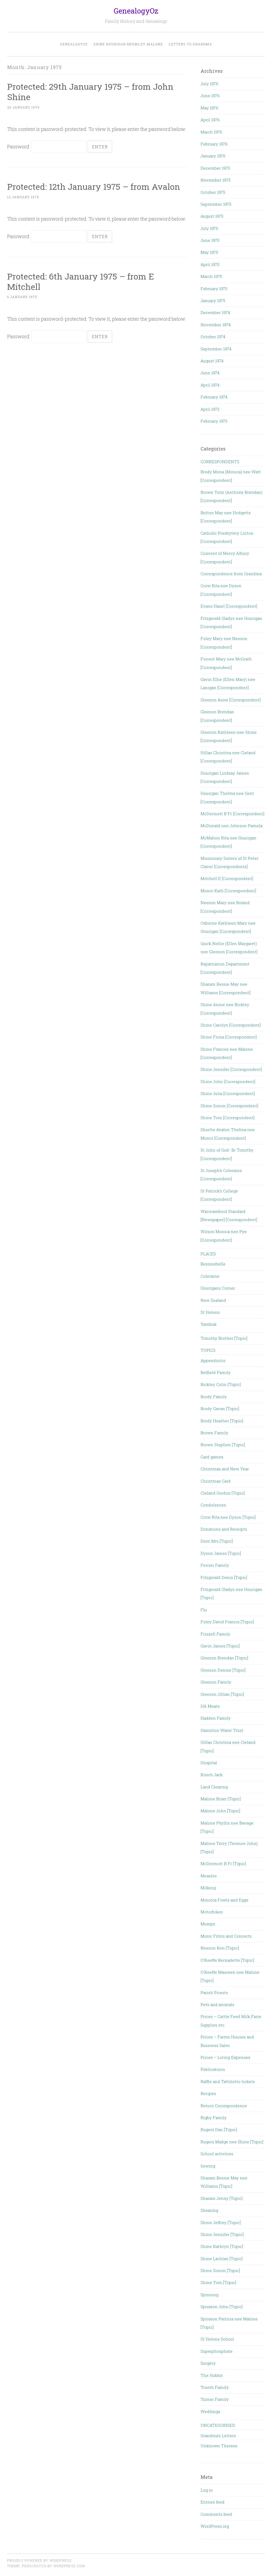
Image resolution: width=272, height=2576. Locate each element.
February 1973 (214, 421)
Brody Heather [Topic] (222, 1421)
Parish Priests (214, 1993)
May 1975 (209, 252)
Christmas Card (216, 1481)
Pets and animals (217, 2004)
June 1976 (210, 96)
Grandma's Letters (218, 2436)
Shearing (209, 2210)
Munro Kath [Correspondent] (228, 891)
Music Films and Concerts (226, 1936)
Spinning (209, 2295)
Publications (213, 2069)
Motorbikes (212, 1912)
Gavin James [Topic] (220, 1646)
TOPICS (208, 1350)
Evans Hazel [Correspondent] (229, 606)
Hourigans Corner (218, 1288)
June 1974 (210, 373)
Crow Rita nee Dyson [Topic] (228, 1517)
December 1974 (215, 312)
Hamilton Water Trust (222, 1730)
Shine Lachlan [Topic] (222, 2259)
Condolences (213, 1505)
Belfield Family (216, 1372)
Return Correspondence (224, 2106)
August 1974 (212, 361)
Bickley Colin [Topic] (221, 1384)
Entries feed (212, 2502)
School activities (217, 2154)
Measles (209, 1876)
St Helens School (217, 2339)
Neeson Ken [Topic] (220, 1948)
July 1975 (209, 228)
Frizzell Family (215, 1634)
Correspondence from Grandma (231, 574)
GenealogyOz (136, 11)
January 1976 (213, 156)
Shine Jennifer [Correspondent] (231, 1069)
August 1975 (212, 216)
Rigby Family (214, 2118)
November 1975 (216, 180)
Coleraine (210, 1276)
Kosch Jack (212, 1775)
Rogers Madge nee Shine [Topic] (232, 2142)
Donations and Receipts (224, 1529)
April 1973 (210, 409)
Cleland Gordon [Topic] (223, 1493)
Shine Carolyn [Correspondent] (231, 1025)
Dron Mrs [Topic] (217, 1541)
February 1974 (214, 397)
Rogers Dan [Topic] (219, 2130)
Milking (208, 1888)
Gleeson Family (216, 1682)
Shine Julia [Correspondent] (228, 1093)
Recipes (208, 2093)
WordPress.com (69, 2566)
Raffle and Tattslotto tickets (228, 2081)
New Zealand (213, 1300)
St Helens (210, 1312)
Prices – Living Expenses (225, 2057)
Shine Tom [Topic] (218, 2282)
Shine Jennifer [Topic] (222, 2234)
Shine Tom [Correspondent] (228, 1118)
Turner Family (215, 2399)
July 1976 (209, 84)
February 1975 (214, 289)
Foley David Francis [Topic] (227, 1622)
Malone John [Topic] (220, 1811)
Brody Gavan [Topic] (220, 1409)
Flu (204, 1610)
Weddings (210, 2411)
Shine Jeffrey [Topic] (221, 2222)
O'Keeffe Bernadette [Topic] (227, 1960)
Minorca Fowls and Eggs (224, 1900)
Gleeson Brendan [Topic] (224, 1658)
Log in (207, 2490)
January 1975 (213, 300)
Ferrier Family (215, 1565)
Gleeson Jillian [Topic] (222, 1694)
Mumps (208, 1924)
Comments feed (216, 2514)
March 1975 (211, 276)
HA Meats (210, 1706)
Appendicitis (213, 1360)
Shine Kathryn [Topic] (222, 2246)
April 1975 (210, 264)
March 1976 (211, 132)
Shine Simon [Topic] (220, 2270)
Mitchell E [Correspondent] (227, 878)
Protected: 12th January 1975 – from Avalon (94, 186)
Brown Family (214, 1433)
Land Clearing (214, 1787)
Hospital (209, 1763)
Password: (19, 147)
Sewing (208, 2166)
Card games (212, 1457)
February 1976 (214, 144)
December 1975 (215, 168)
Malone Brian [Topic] (221, 1799)
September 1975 (216, 204)
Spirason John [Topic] (222, 2307)
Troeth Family (215, 2387)
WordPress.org (215, 2526)
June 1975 (210, 240)
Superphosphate (216, 2351)
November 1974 (216, 325)
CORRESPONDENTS (220, 462)
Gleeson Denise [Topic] (223, 1670)
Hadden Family (216, 1718)
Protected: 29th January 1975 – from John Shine (90, 92)
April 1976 (210, 120)
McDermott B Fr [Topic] (223, 1864)
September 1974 (216, 349)
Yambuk (209, 1324)
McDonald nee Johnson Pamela (231, 826)
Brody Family (214, 1397)
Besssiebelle (213, 1264)
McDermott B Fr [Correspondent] (232, 814)
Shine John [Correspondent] (228, 1081)
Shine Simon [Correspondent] (229, 1106)
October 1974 (213, 337)
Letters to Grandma (190, 44)
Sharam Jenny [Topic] (222, 2198)
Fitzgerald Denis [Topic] (224, 1577)
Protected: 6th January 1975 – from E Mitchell (81, 281)
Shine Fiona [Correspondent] (229, 1037)
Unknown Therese (219, 2446)
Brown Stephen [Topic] (223, 1445)
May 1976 (209, 108)
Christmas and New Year (225, 1469)
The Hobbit (212, 2375)
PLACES (208, 1254)
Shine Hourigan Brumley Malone (128, 44)
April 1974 (210, 385)
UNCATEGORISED (218, 2425)
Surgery (208, 2363)
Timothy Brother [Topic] (224, 1338)
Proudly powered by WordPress (39, 2560)
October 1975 (213, 192)
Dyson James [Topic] (221, 1553)
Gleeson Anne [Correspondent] (231, 700)
